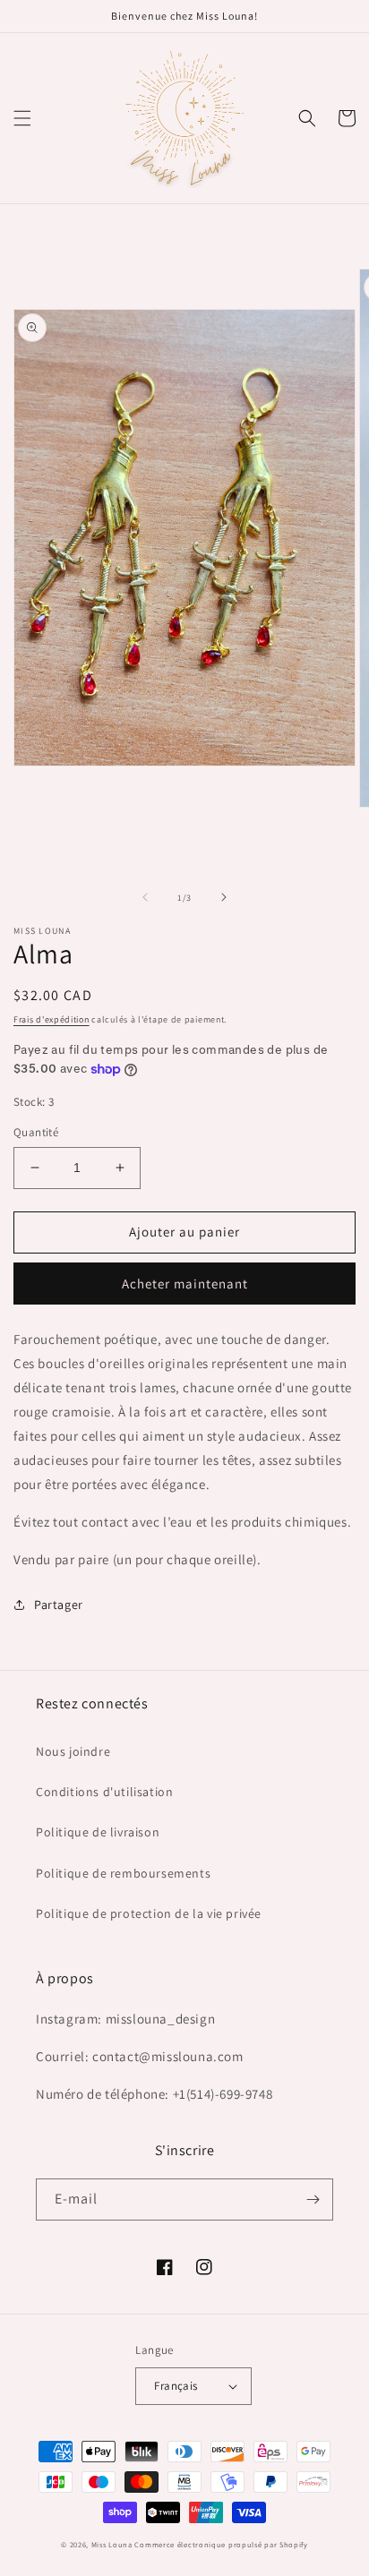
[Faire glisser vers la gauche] (145, 897)
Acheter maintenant (185, 1284)
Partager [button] (59, 1605)
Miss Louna (112, 2544)
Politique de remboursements (123, 1873)
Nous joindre (73, 1751)
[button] (22, 118)
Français (176, 2386)
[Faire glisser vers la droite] (224, 897)
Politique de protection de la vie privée (149, 1913)
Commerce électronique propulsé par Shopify (221, 2544)
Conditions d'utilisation (104, 1792)
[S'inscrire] (313, 2199)
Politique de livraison (98, 1832)
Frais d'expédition (51, 1019)
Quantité (36, 1132)
